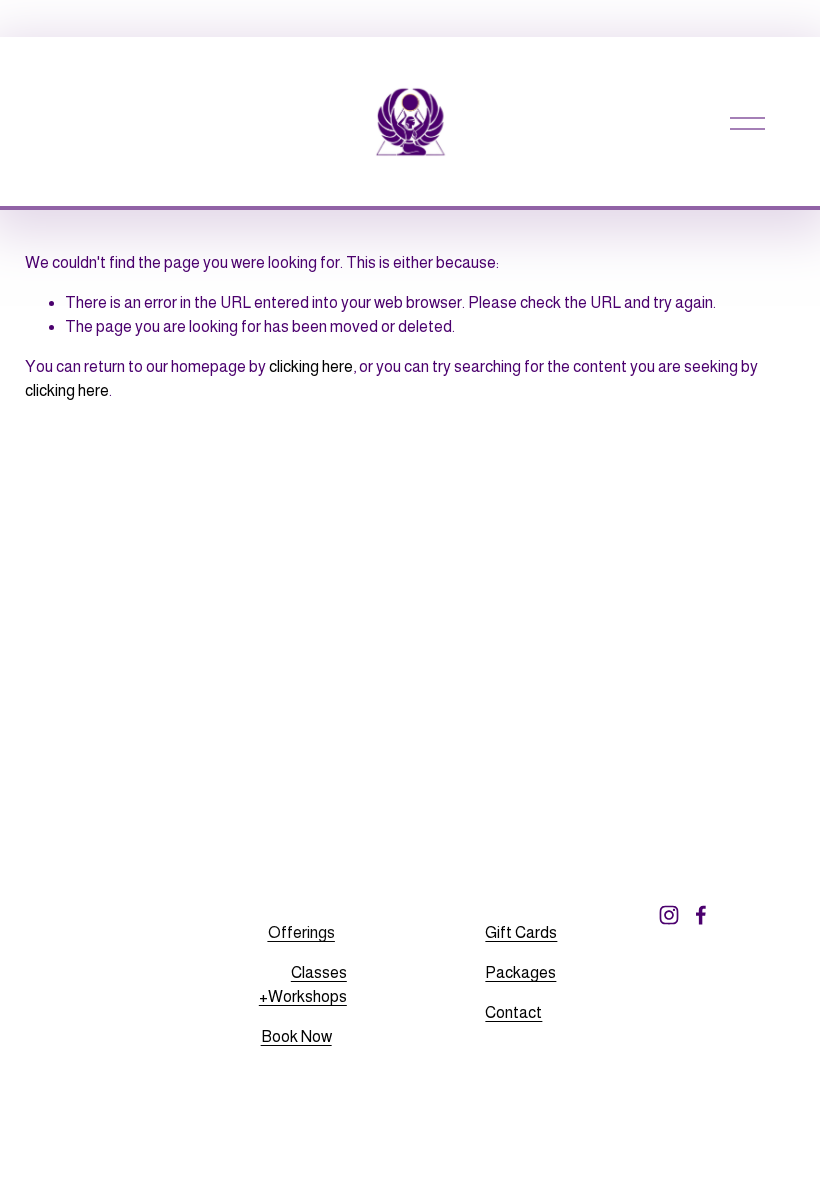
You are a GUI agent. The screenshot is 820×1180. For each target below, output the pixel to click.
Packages (520, 972)
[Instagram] (669, 915)
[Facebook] (701, 915)
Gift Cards (521, 932)
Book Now (296, 1036)
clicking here (311, 366)
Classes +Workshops (303, 984)
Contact (513, 1012)
